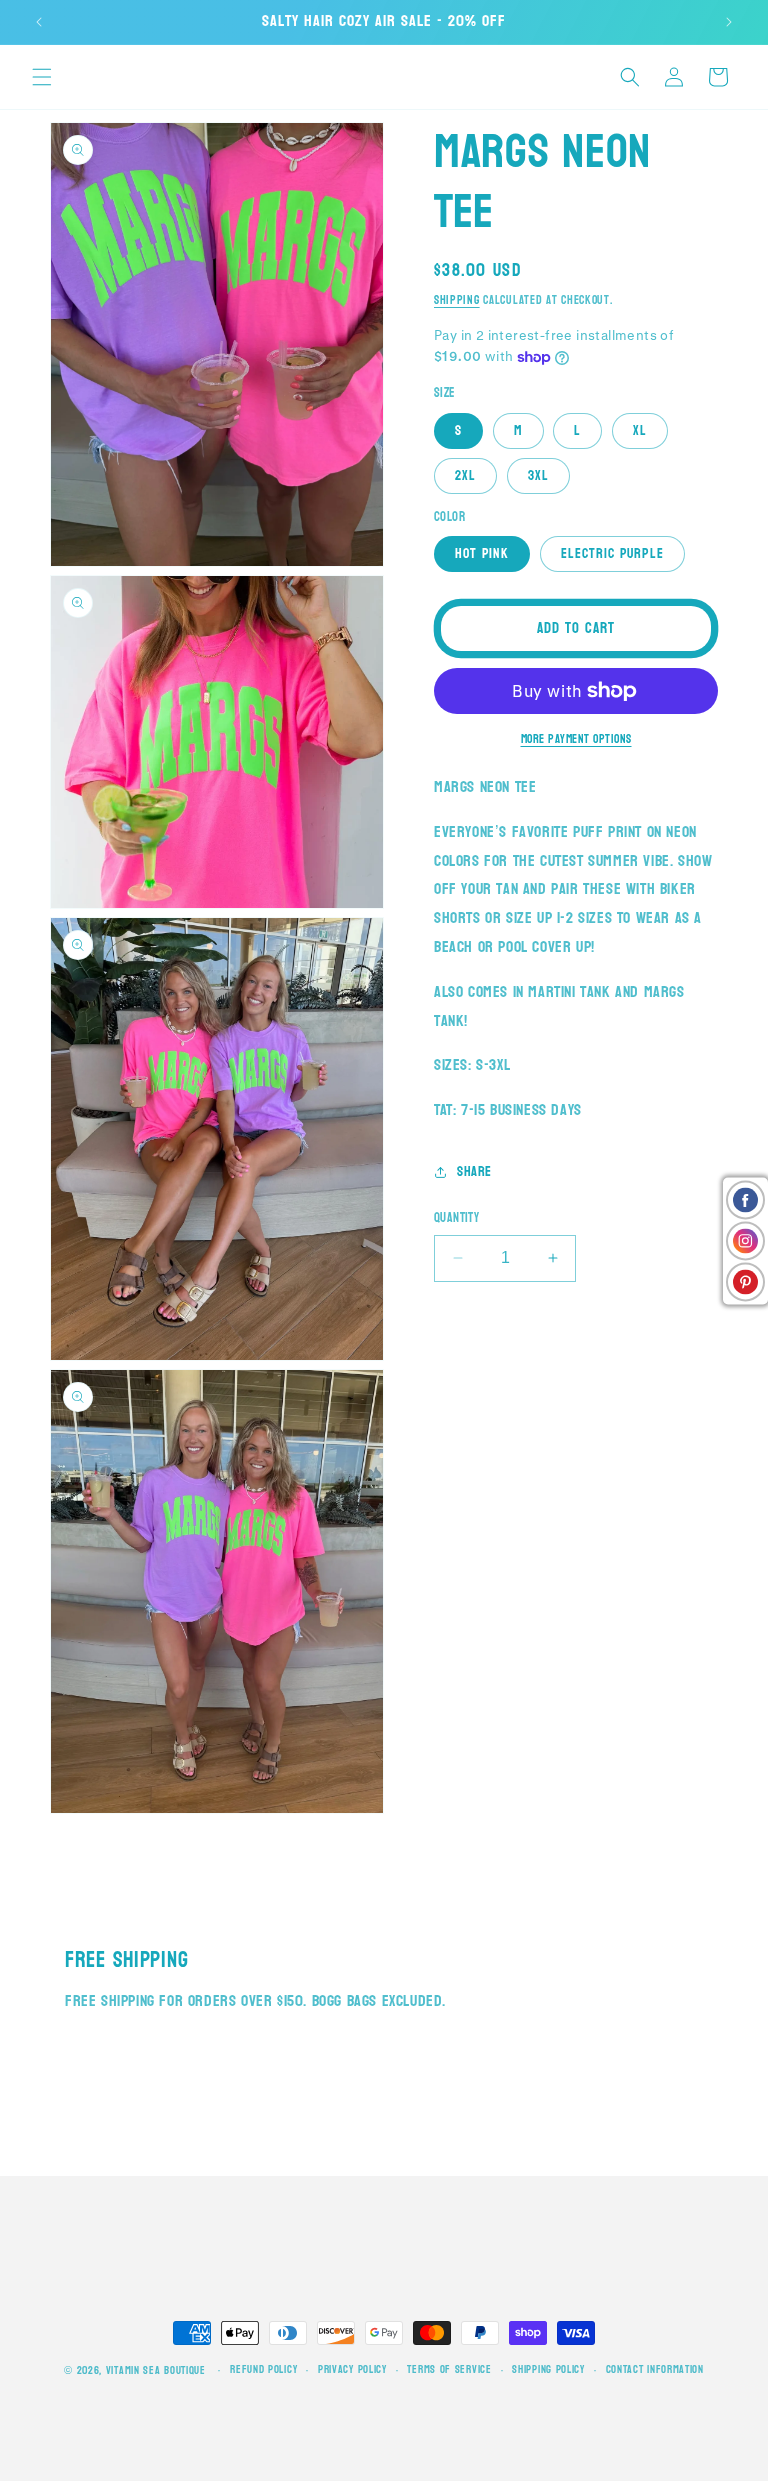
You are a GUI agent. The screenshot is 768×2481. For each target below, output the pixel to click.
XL (640, 430)
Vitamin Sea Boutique (156, 2370)
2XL (465, 475)
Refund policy (263, 2370)
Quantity (456, 1219)
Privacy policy (352, 2370)
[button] (42, 77)
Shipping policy (548, 2370)
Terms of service (449, 2370)
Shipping (457, 300)
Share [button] (474, 1171)
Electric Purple (612, 553)
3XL (538, 475)
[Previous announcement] (39, 22)
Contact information (655, 2370)
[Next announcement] (729, 22)
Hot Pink (482, 553)
